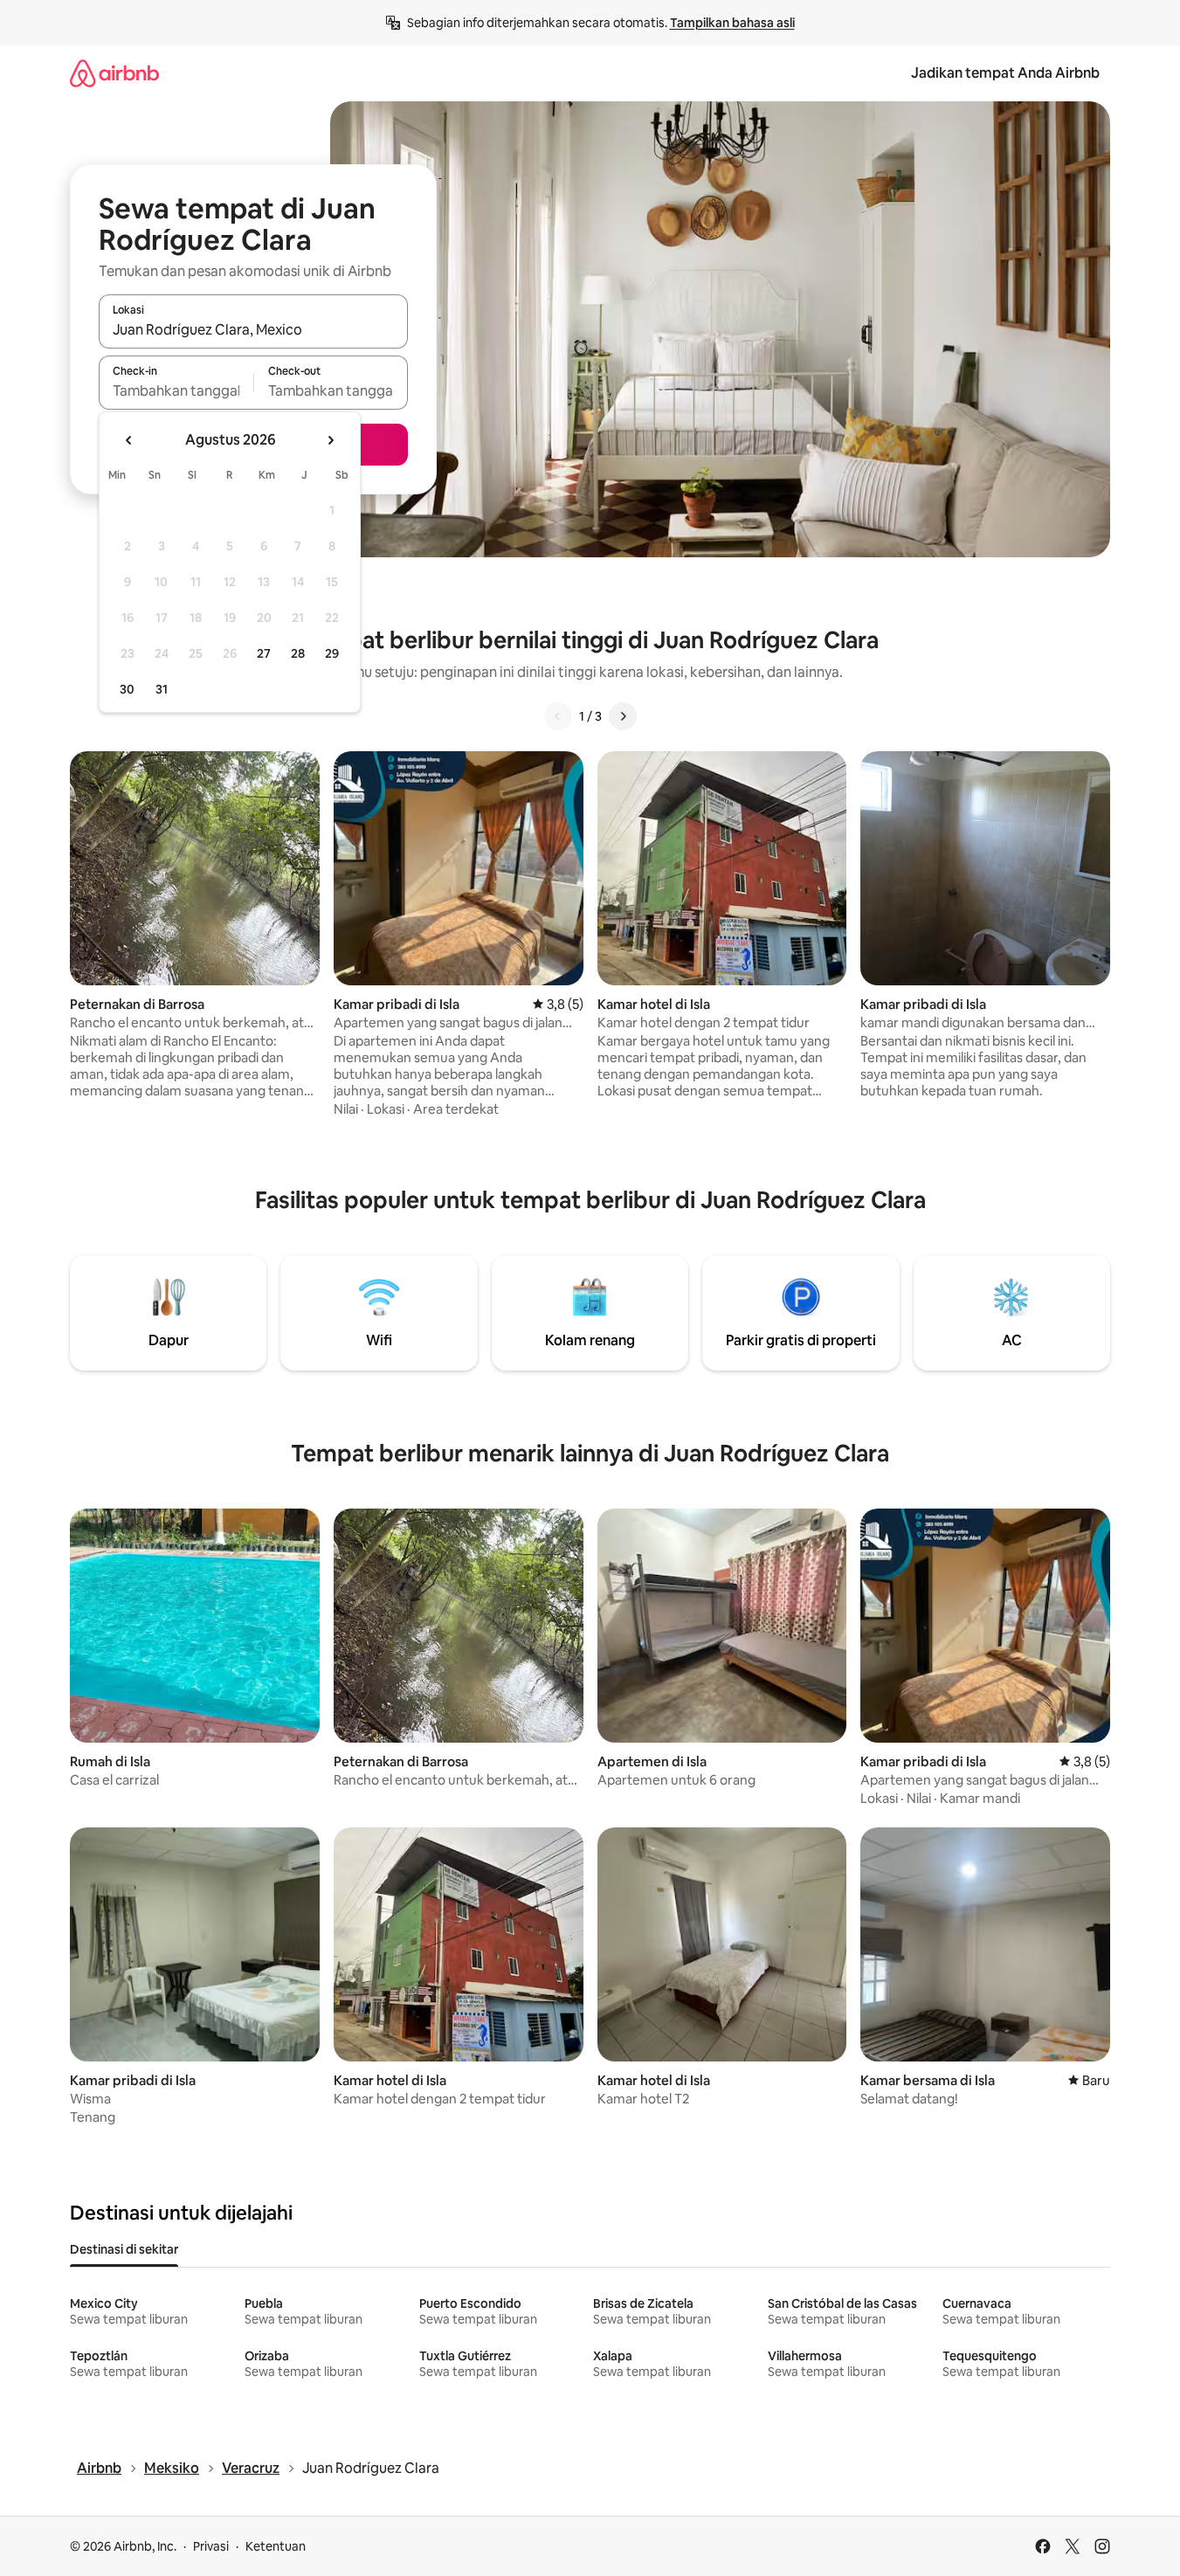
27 (264, 653)
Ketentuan (276, 2546)
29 (332, 653)
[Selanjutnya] (623, 716)
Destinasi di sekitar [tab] (124, 2249)
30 (127, 689)
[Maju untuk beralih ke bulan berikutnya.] (330, 440)
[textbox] (176, 390)
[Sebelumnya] (558, 716)
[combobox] (253, 329)
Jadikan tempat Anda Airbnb (1005, 73)
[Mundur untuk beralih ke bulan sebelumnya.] (129, 440)
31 (162, 689)
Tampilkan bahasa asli (732, 23)
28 (298, 653)
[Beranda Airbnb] (114, 73)
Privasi (211, 2546)
